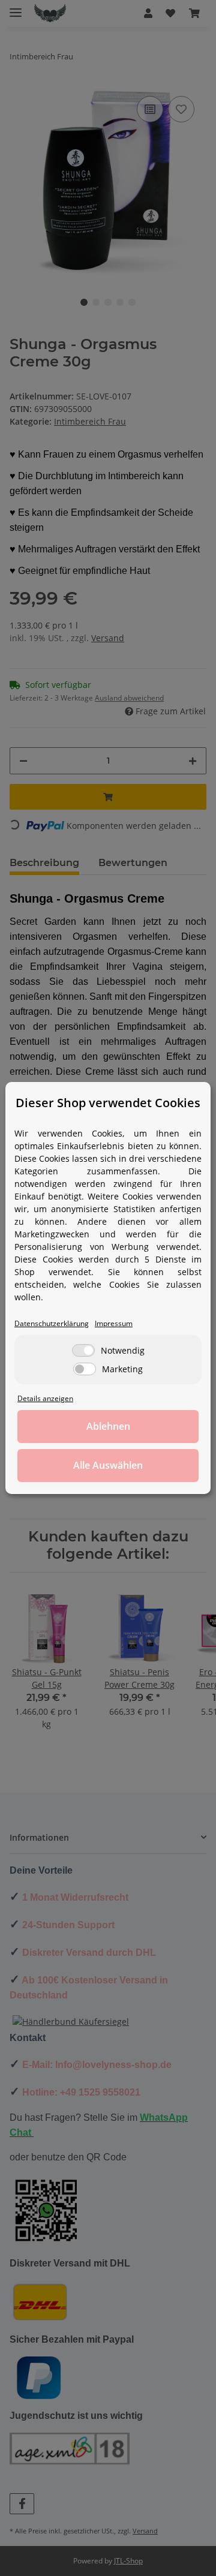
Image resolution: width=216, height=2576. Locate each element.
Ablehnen (108, 1426)
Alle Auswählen (108, 1465)
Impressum (114, 1323)
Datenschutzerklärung (52, 1323)
